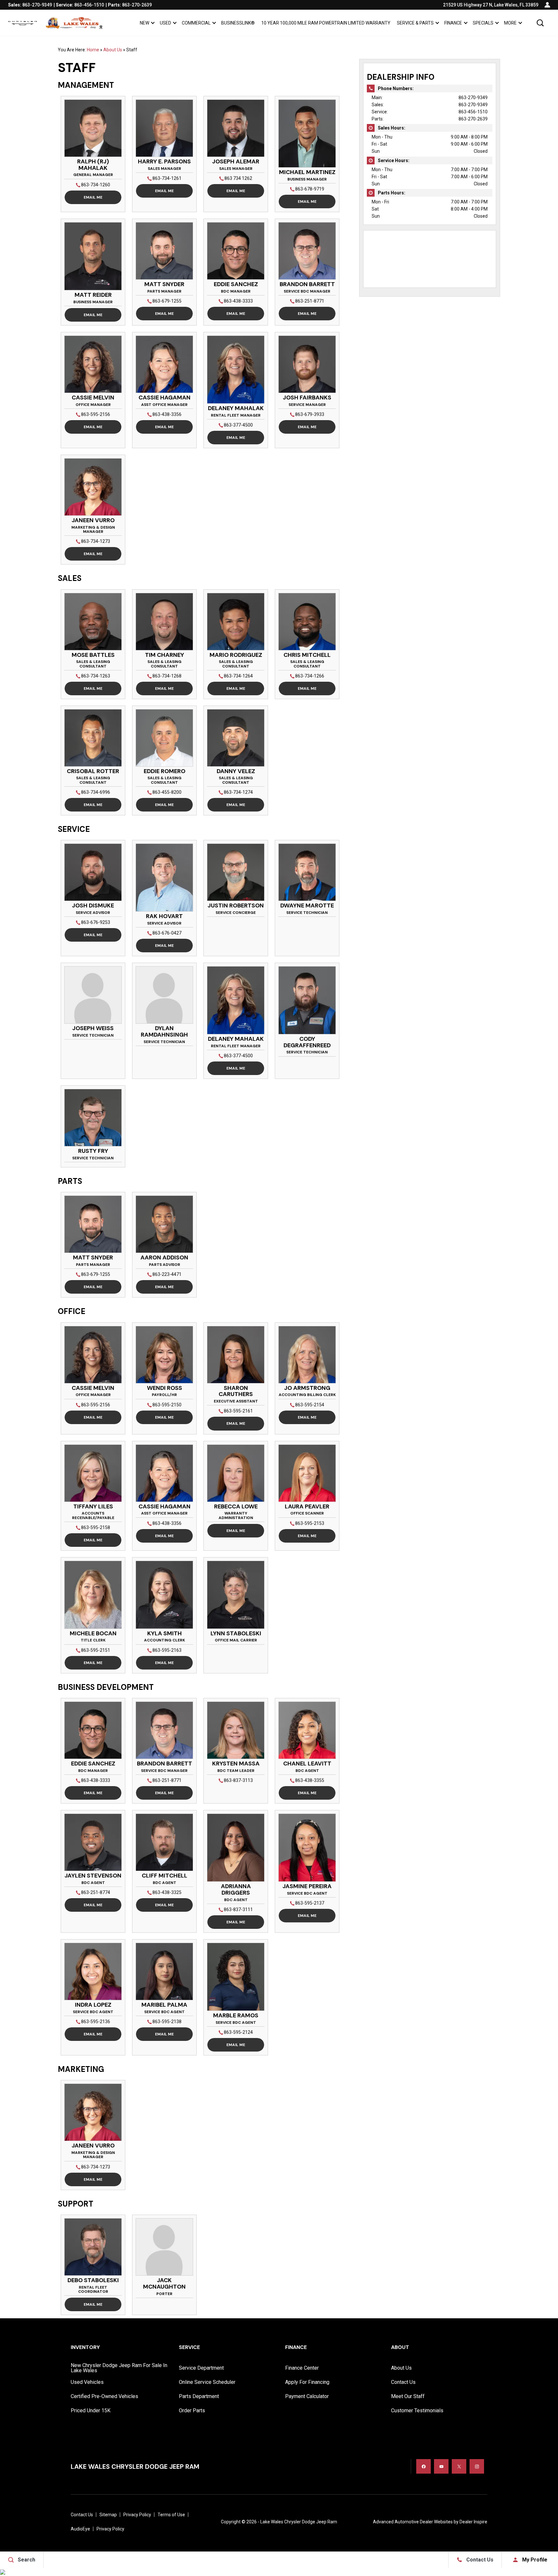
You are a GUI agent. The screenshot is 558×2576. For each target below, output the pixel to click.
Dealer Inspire (473, 2522)
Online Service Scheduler (207, 2382)
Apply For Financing (307, 2382)
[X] (459, 2466)
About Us (113, 50)
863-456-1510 (473, 112)
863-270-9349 (473, 98)
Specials (483, 23)
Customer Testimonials (417, 2410)
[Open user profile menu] (547, 5)
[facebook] (424, 2466)
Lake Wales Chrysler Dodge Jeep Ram (299, 2522)
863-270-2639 (473, 119)
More (510, 24)
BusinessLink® (238, 23)
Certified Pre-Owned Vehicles (104, 2396)
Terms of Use (171, 2515)
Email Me (93, 197)
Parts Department (199, 2396)
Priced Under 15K (91, 2410)
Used (165, 23)
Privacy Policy (137, 2515)
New (145, 23)
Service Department (201, 2368)
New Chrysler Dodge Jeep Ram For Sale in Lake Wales (119, 2368)
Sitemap (108, 2515)
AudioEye (80, 2529)
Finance (453, 23)
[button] (540, 23)
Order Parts (192, 2410)
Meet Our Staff (408, 2396)
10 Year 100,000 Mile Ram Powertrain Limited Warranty (326, 23)
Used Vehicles (87, 2382)
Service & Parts (415, 23)
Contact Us (403, 2382)
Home (93, 50)
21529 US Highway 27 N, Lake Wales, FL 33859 (491, 5)
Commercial (196, 23)
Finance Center (302, 2368)
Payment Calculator (307, 2396)
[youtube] (441, 2466)
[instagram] (477, 2466)
